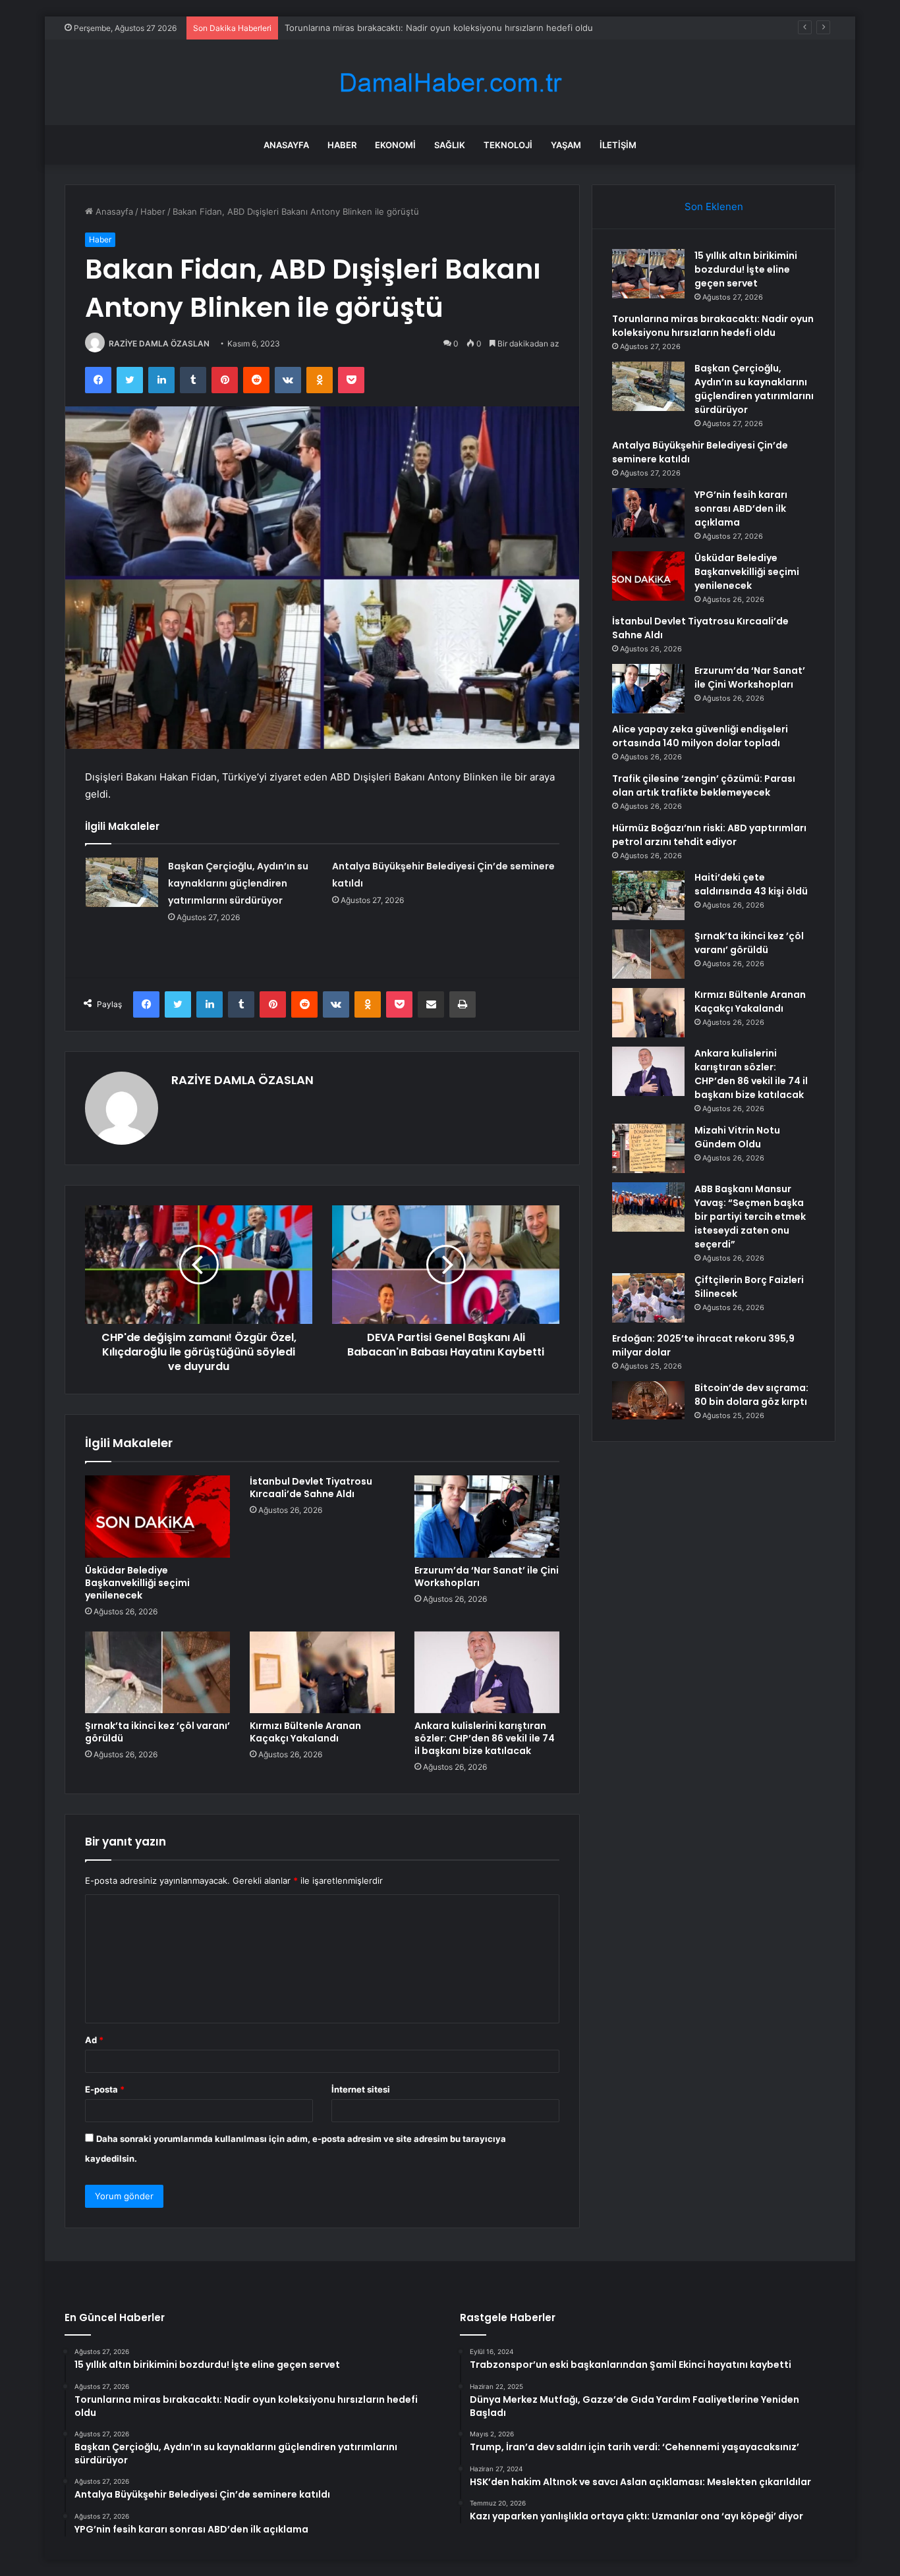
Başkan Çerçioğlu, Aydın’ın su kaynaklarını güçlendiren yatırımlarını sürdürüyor (443, 28)
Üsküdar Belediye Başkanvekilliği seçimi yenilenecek (137, 1583)
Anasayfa (286, 145)
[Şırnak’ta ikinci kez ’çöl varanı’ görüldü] (157, 1672)
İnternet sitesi (361, 2089)
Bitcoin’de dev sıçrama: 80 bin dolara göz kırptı (751, 1395)
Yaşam (566, 145)
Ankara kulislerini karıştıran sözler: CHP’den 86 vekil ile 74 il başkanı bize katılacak (485, 1738)
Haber (342, 145)
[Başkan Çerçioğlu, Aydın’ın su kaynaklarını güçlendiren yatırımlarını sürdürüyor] (122, 882)
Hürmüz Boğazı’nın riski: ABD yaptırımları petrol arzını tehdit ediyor (709, 835)
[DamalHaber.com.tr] (450, 83)
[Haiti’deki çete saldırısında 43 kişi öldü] (648, 895)
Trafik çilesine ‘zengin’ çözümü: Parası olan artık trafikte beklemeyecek (704, 785)
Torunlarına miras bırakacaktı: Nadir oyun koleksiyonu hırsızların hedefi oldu (713, 326)
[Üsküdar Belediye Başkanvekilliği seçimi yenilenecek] (157, 1516)
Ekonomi (395, 145)
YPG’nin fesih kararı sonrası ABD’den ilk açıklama (741, 508)
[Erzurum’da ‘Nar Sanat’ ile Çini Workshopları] (487, 1516)
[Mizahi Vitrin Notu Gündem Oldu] (648, 1148)
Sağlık (450, 145)
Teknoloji (508, 145)
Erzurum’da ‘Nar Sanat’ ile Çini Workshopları (487, 1576)
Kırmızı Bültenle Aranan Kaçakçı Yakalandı (305, 1732)
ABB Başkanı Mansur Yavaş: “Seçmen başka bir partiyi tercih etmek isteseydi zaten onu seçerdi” (750, 1217)
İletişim (618, 145)
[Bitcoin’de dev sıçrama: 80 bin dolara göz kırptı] (648, 1400)
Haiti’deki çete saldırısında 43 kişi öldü (751, 884)
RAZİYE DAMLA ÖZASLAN (159, 343)
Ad (94, 2040)
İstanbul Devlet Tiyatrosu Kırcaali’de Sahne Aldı (311, 1488)
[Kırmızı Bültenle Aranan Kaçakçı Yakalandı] (322, 1672)
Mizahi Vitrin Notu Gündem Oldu (737, 1137)
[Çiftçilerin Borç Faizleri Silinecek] (648, 1298)
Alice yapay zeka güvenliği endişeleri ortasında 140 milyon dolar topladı (700, 736)
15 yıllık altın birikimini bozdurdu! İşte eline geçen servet (746, 269)
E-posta (105, 2089)
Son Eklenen (714, 206)
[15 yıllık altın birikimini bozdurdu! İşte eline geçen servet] (648, 274)
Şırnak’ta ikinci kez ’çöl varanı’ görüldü (157, 1732)
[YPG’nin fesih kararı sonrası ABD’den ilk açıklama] (648, 513)
